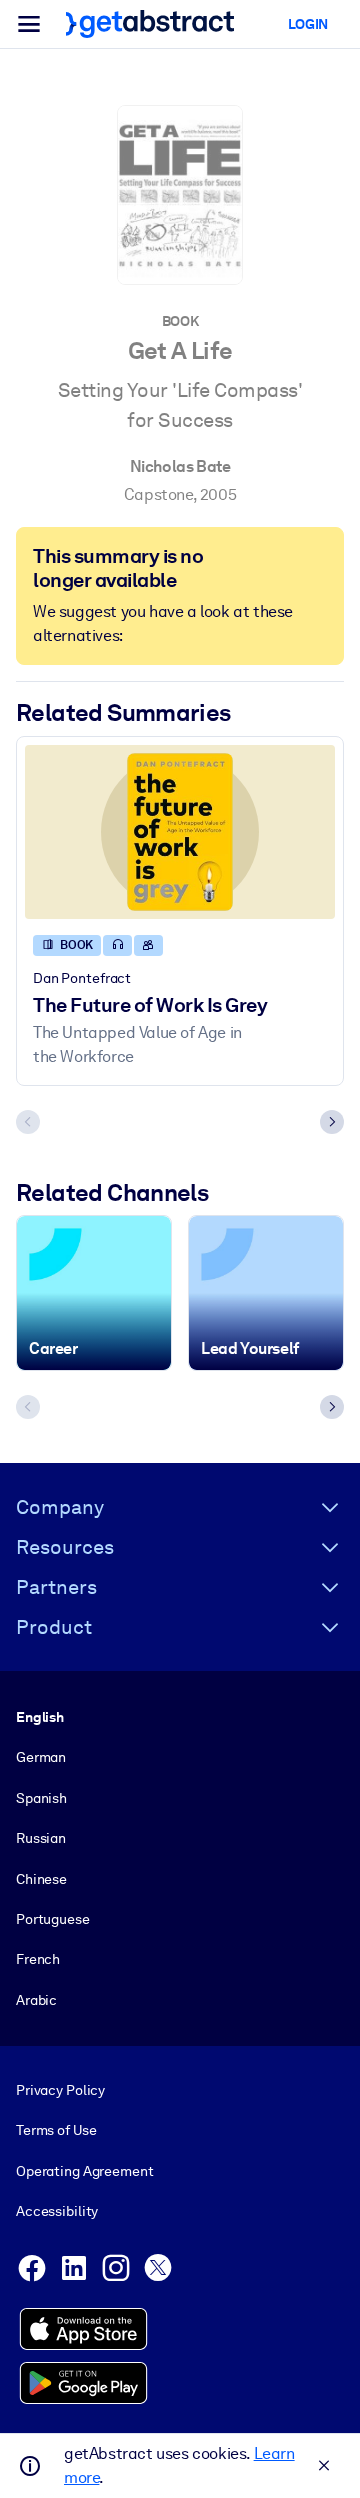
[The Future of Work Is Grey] (180, 832)
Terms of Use (56, 2130)
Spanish (41, 1798)
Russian (41, 1838)
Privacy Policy (60, 2090)
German (41, 1757)
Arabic (36, 2000)
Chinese (41, 1879)
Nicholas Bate (180, 466)
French (38, 1959)
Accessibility (57, 2211)
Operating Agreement (84, 2171)
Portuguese (53, 1919)
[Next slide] (332, 1122)
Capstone (158, 494)
